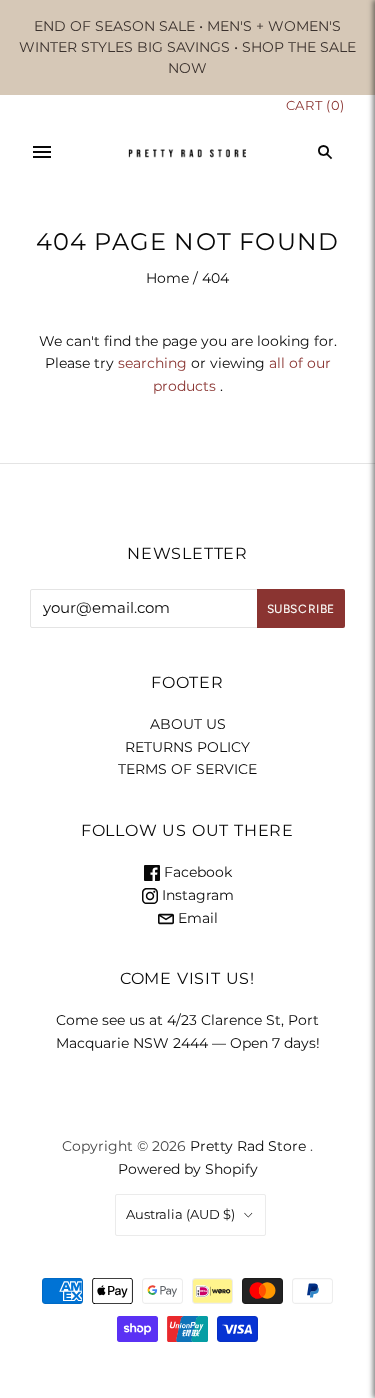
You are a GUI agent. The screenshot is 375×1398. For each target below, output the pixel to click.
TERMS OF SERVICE (187, 769)
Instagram (196, 895)
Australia (180, 1214)
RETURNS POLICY (187, 747)
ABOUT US (188, 724)
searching (152, 363)
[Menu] (42, 152)
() (315, 105)
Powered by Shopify (188, 1169)
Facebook (196, 872)
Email (196, 918)
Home (167, 278)
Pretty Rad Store (248, 1146)
